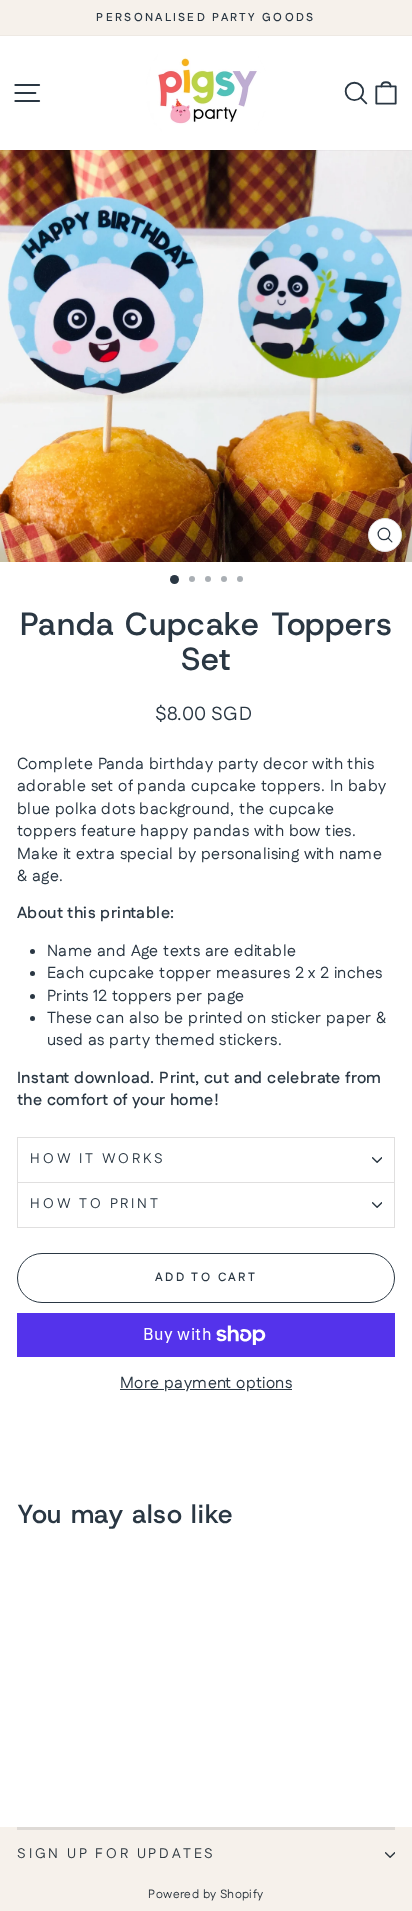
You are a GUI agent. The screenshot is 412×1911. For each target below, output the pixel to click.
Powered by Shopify (205, 1894)
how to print (95, 1204)
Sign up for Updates (116, 1854)
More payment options (206, 1384)
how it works (98, 1159)
